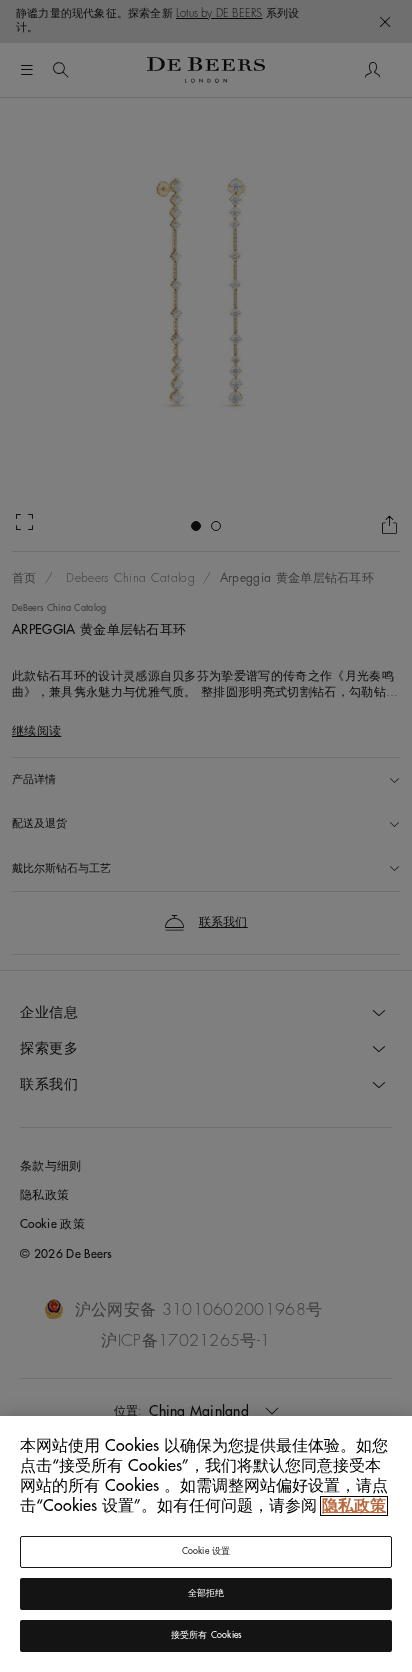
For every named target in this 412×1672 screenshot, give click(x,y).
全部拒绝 (206, 1593)
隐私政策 (354, 1506)
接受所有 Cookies (206, 1635)
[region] (206, 1544)
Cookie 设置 (206, 1551)
